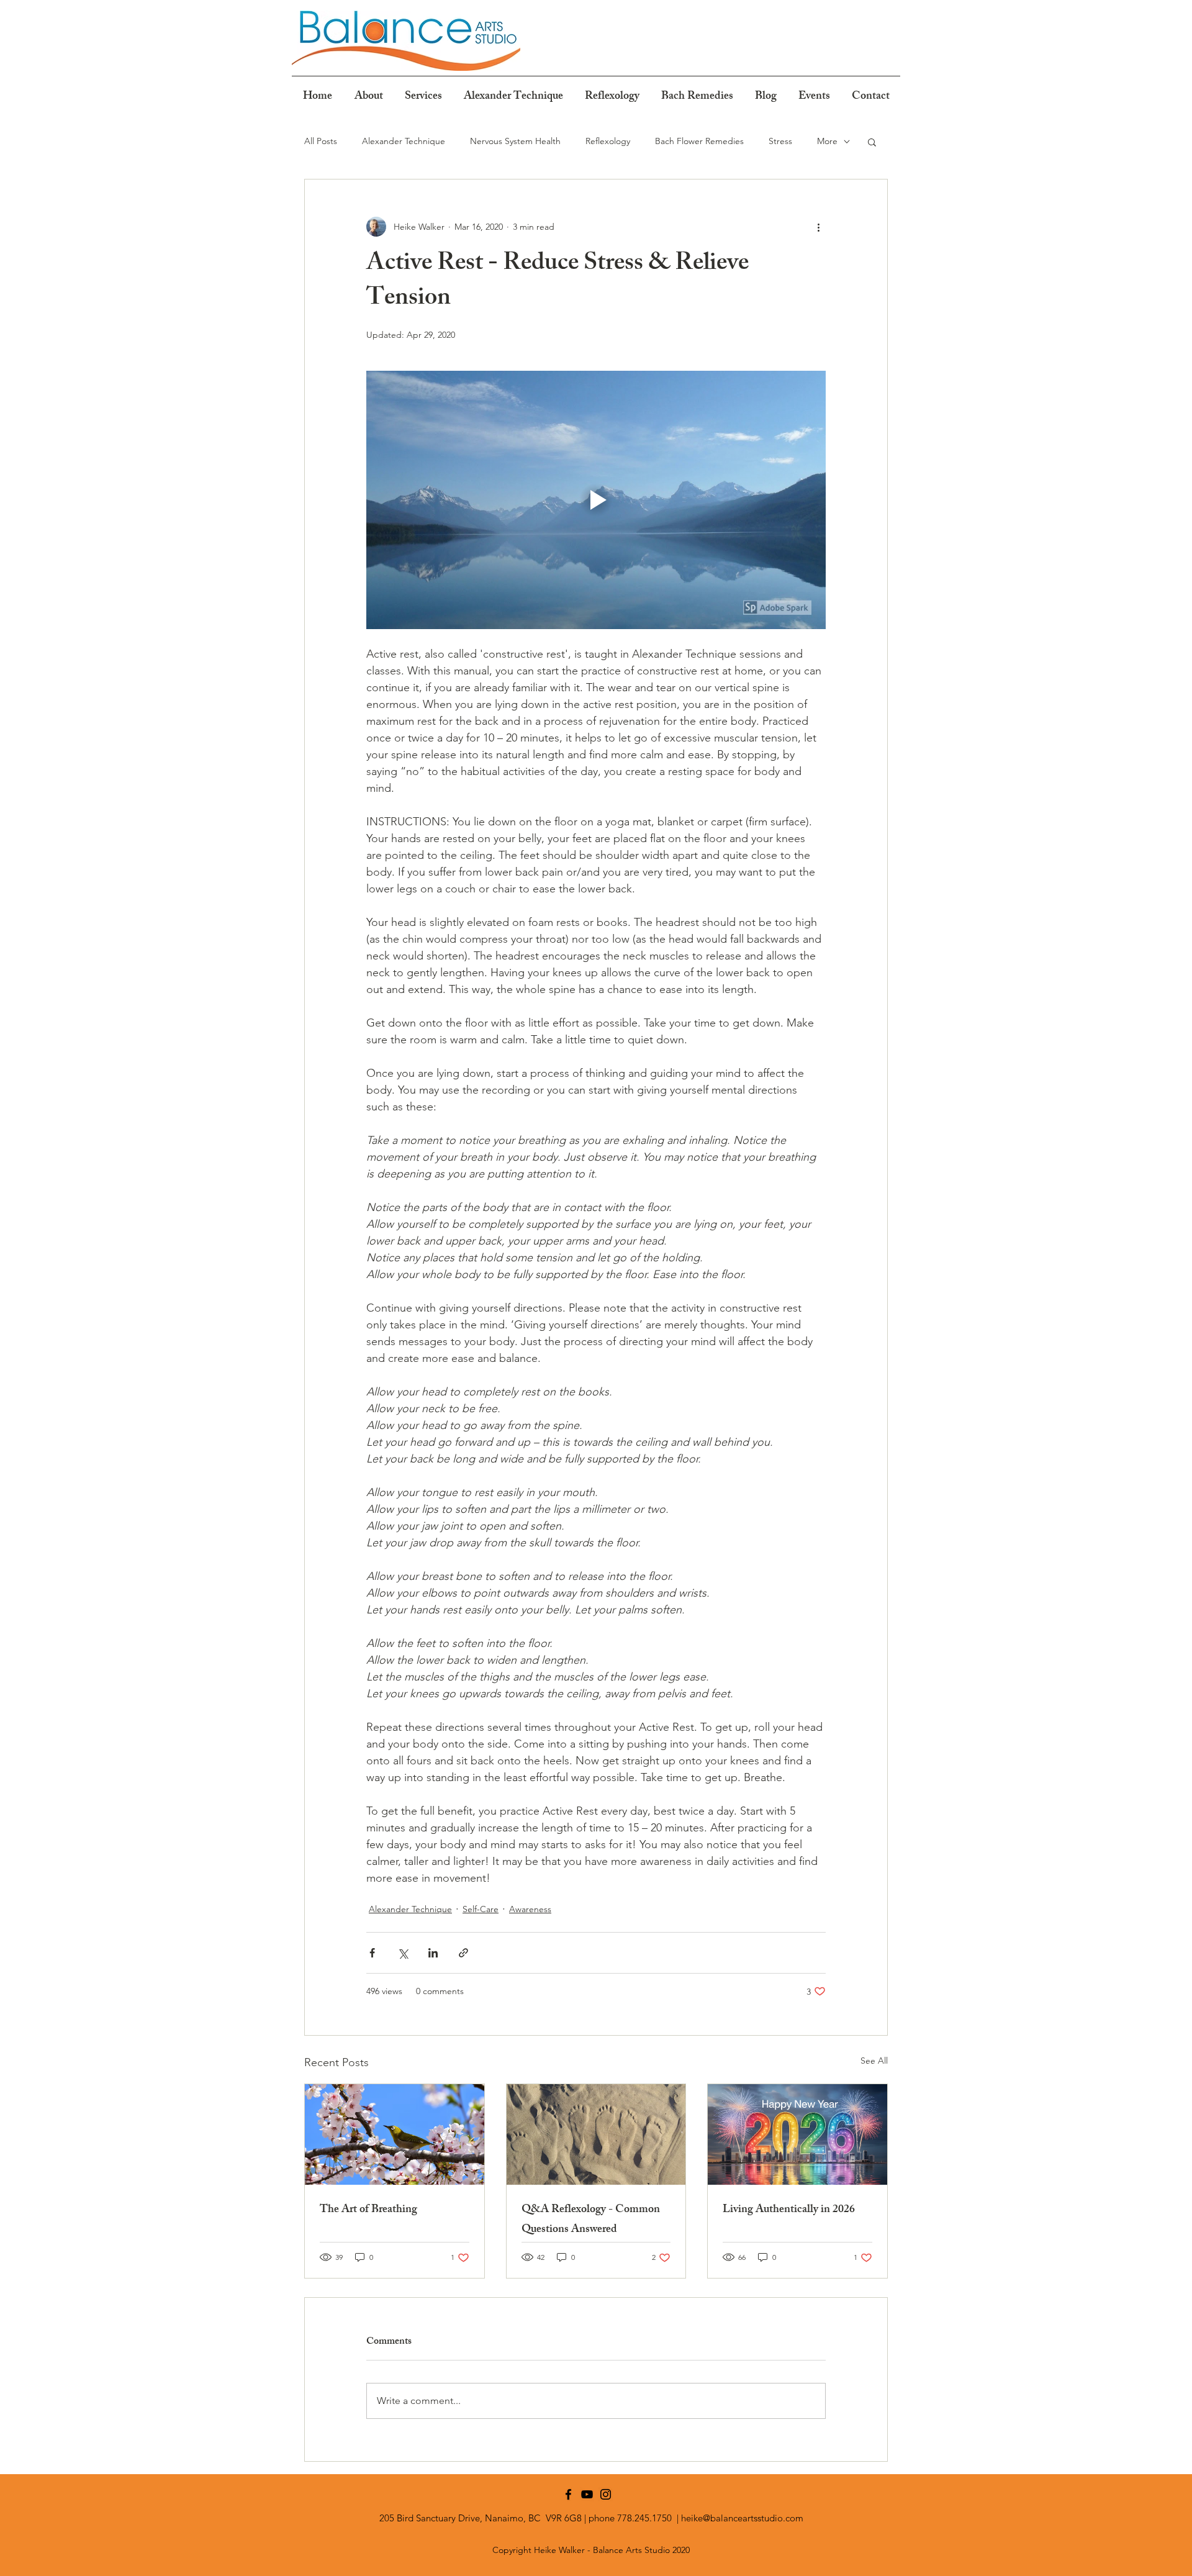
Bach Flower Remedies (699, 141)
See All (874, 2061)
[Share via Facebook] (372, 1953)
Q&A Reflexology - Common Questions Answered (591, 2220)
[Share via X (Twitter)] (403, 1953)
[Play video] (596, 500)
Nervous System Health (515, 141)
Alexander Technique (404, 141)
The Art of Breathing (368, 2210)
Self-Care (481, 1909)
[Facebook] (568, 2494)
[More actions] (818, 227)
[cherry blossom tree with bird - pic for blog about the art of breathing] (395, 2134)
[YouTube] (587, 2494)
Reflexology (608, 141)
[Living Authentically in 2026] (797, 2134)
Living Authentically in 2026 (789, 2210)
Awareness (530, 1909)
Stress (780, 141)
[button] (872, 142)
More (827, 141)
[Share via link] (463, 1953)
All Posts (321, 141)
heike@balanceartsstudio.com (742, 2518)
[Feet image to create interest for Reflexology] (596, 2134)
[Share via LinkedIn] (433, 1953)
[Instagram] (606, 2494)
